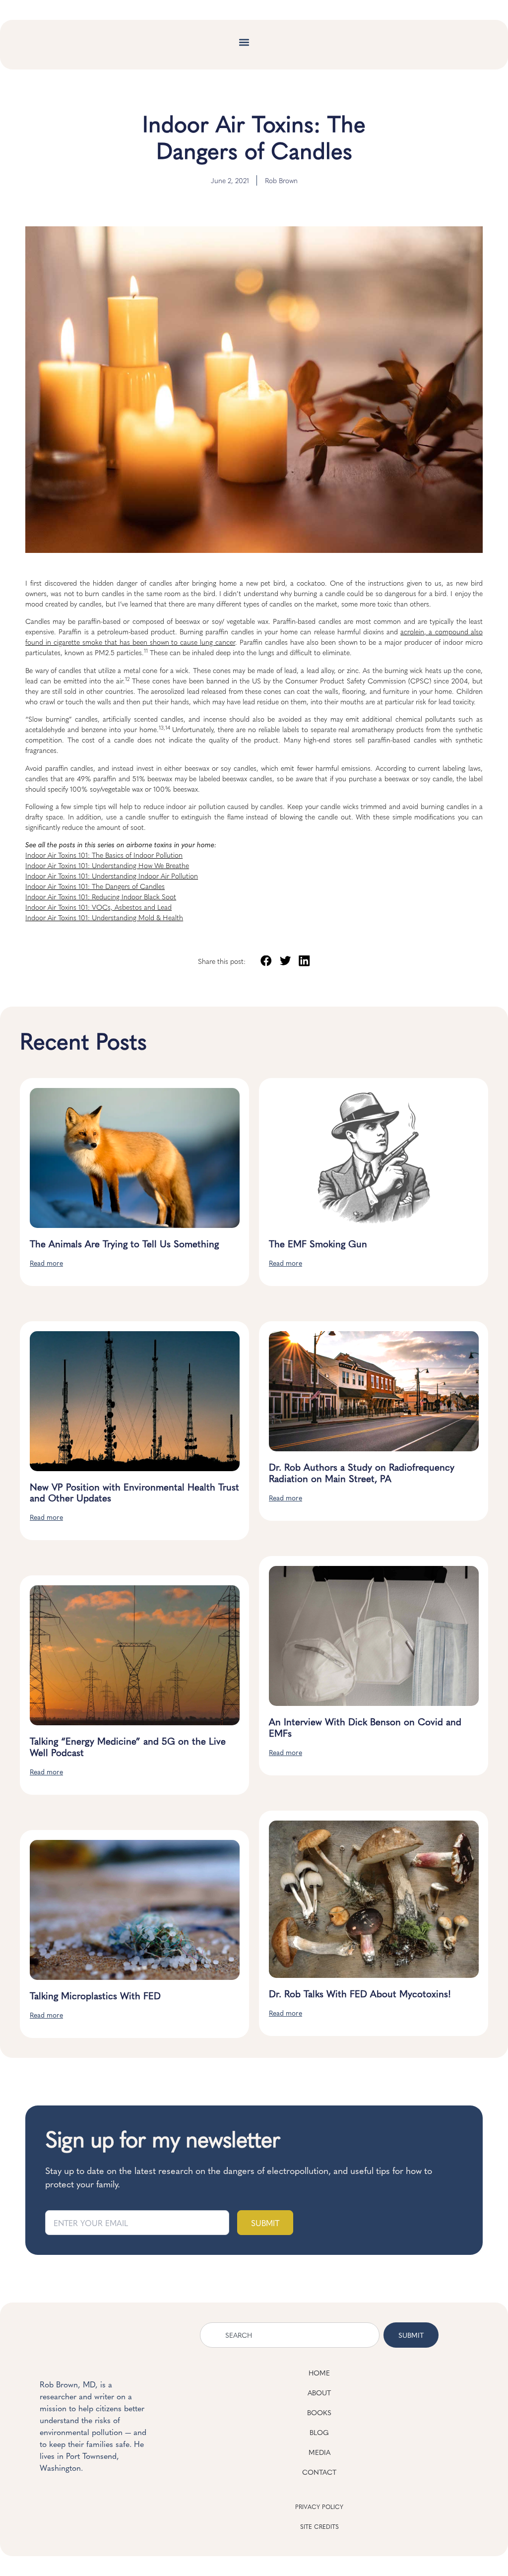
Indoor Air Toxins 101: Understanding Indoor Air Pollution (112, 876)
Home (319, 2373)
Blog (319, 2432)
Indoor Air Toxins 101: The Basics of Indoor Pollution (104, 855)
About (319, 2392)
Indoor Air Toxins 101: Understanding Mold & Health (104, 917)
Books (319, 2412)
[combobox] (290, 2335)
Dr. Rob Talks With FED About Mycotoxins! (360, 1993)
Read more (46, 1263)
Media (319, 2452)
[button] (244, 42)
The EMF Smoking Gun (318, 1243)
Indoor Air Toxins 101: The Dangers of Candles (95, 886)
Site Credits (319, 2526)
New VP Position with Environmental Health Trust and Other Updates (134, 1492)
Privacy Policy (319, 2507)
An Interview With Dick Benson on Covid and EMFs (365, 1727)
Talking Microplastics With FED (95, 1995)
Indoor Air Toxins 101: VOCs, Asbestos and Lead (98, 907)
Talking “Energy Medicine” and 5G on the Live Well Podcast (128, 1746)
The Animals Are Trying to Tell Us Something (124, 1243)
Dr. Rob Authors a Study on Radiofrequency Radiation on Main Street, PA (362, 1472)
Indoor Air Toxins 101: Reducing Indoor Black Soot (101, 896)
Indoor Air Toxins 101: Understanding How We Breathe (107, 865)
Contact (319, 2472)
